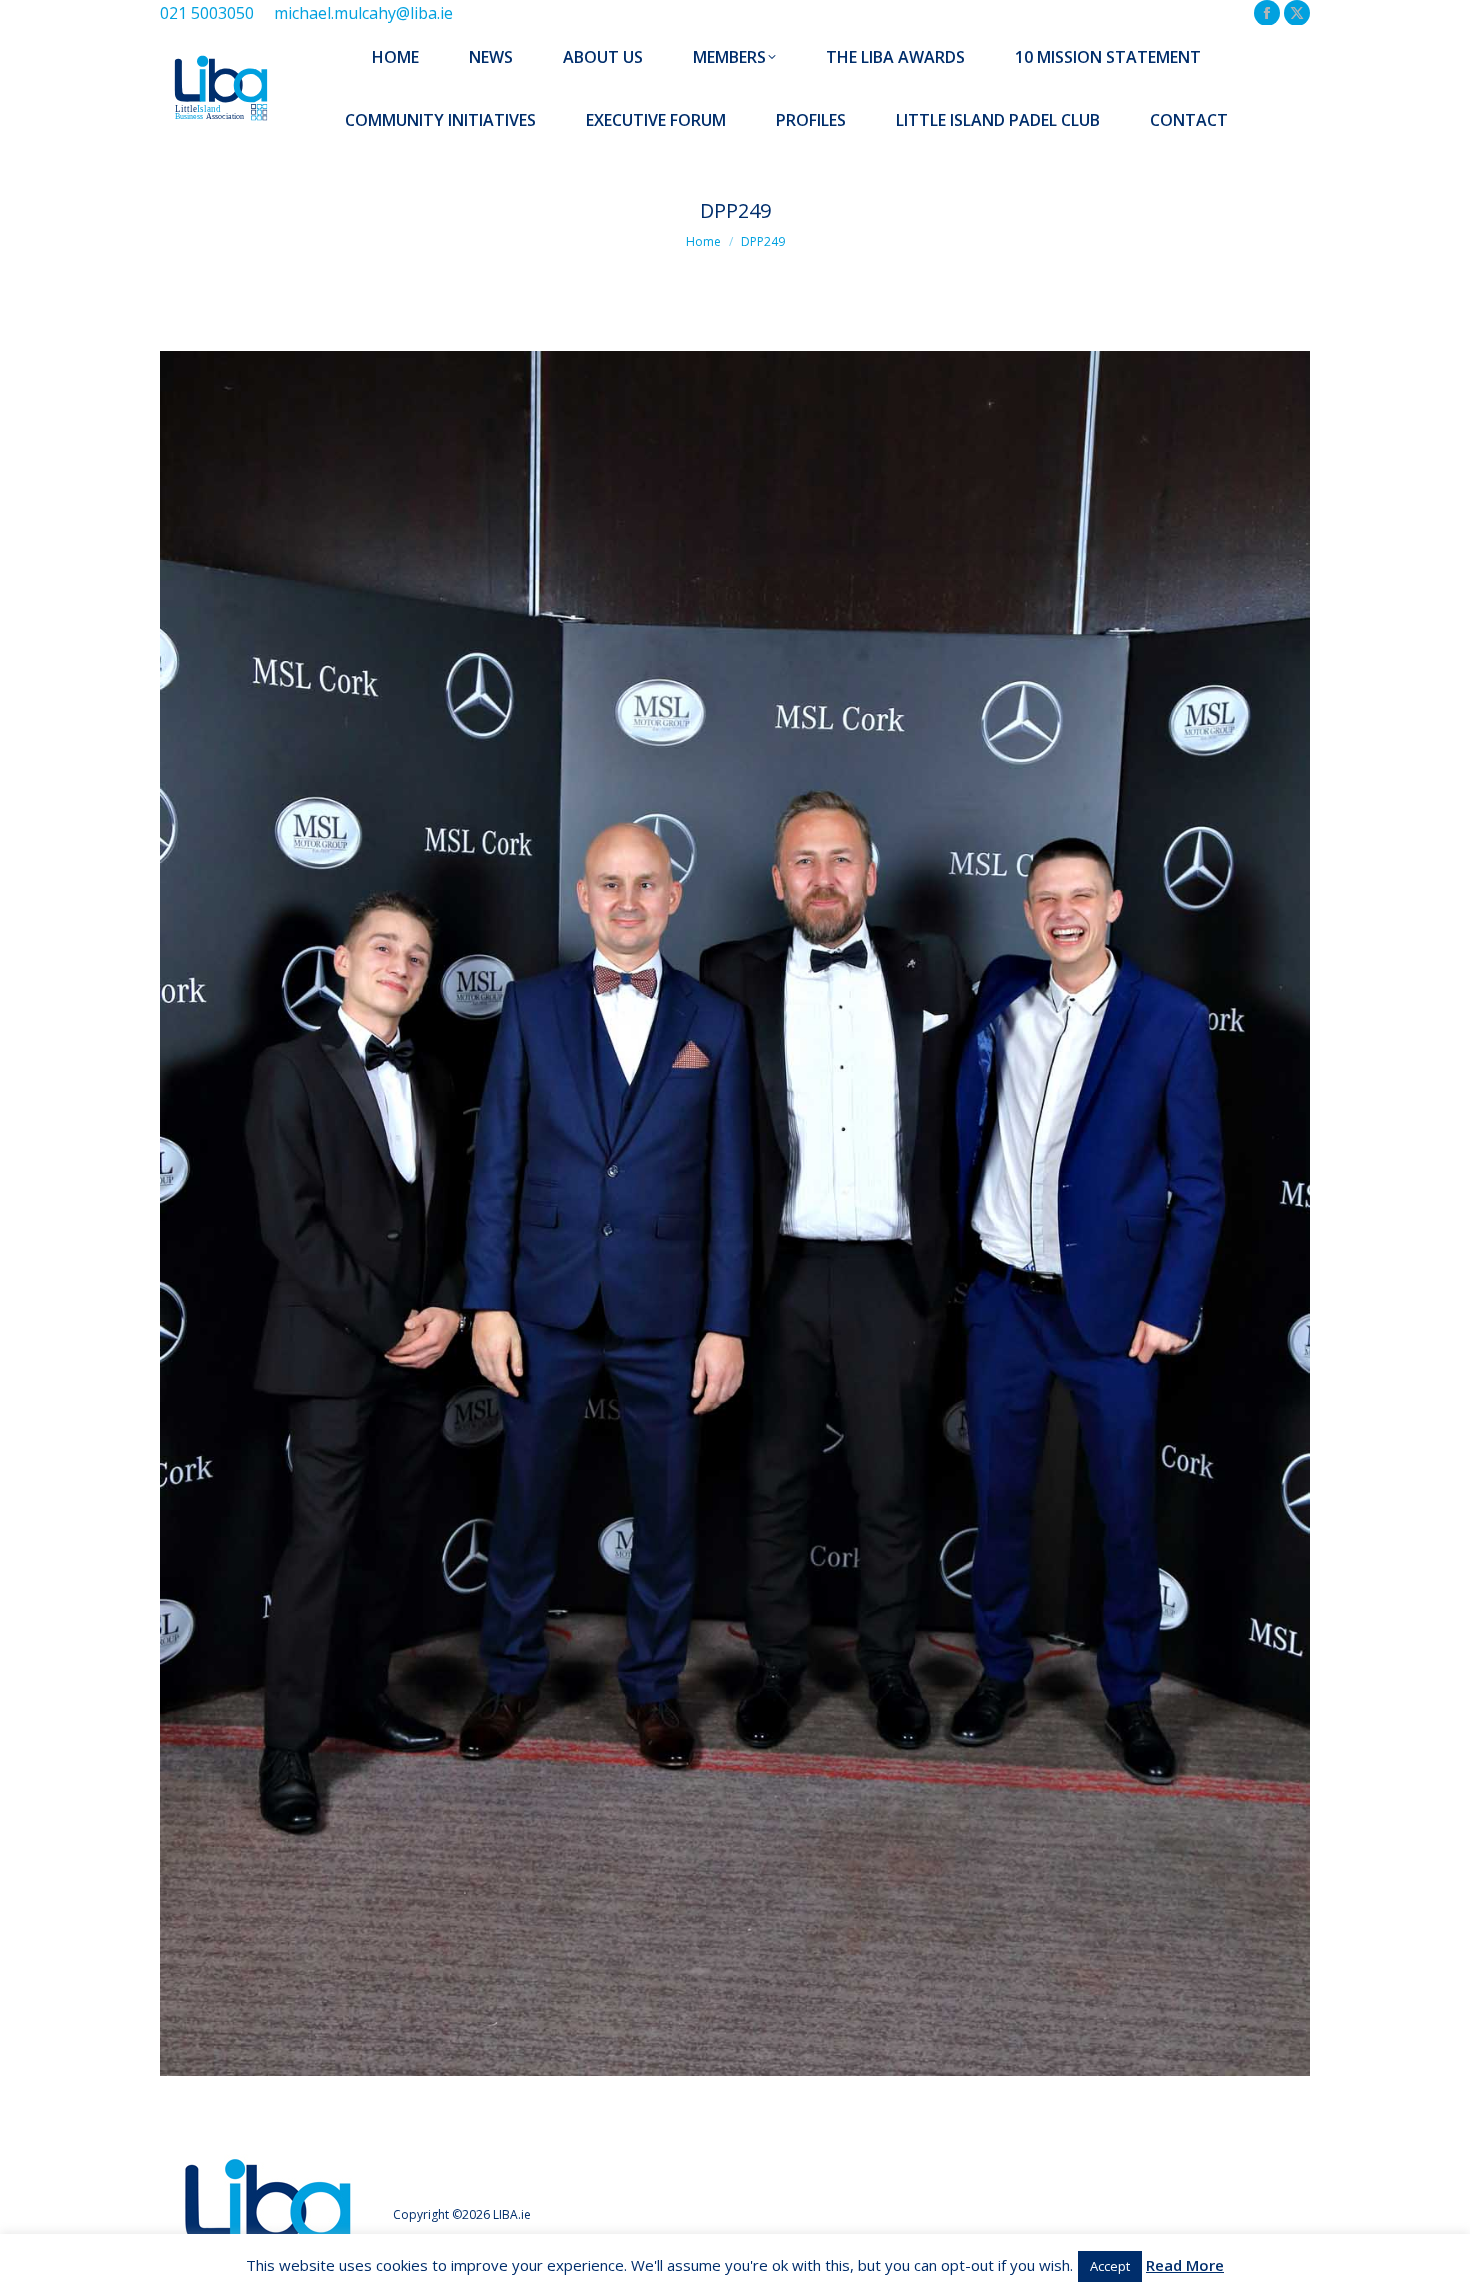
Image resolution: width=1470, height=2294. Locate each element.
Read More (1185, 2265)
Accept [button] (1110, 2266)
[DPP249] (735, 1213)
